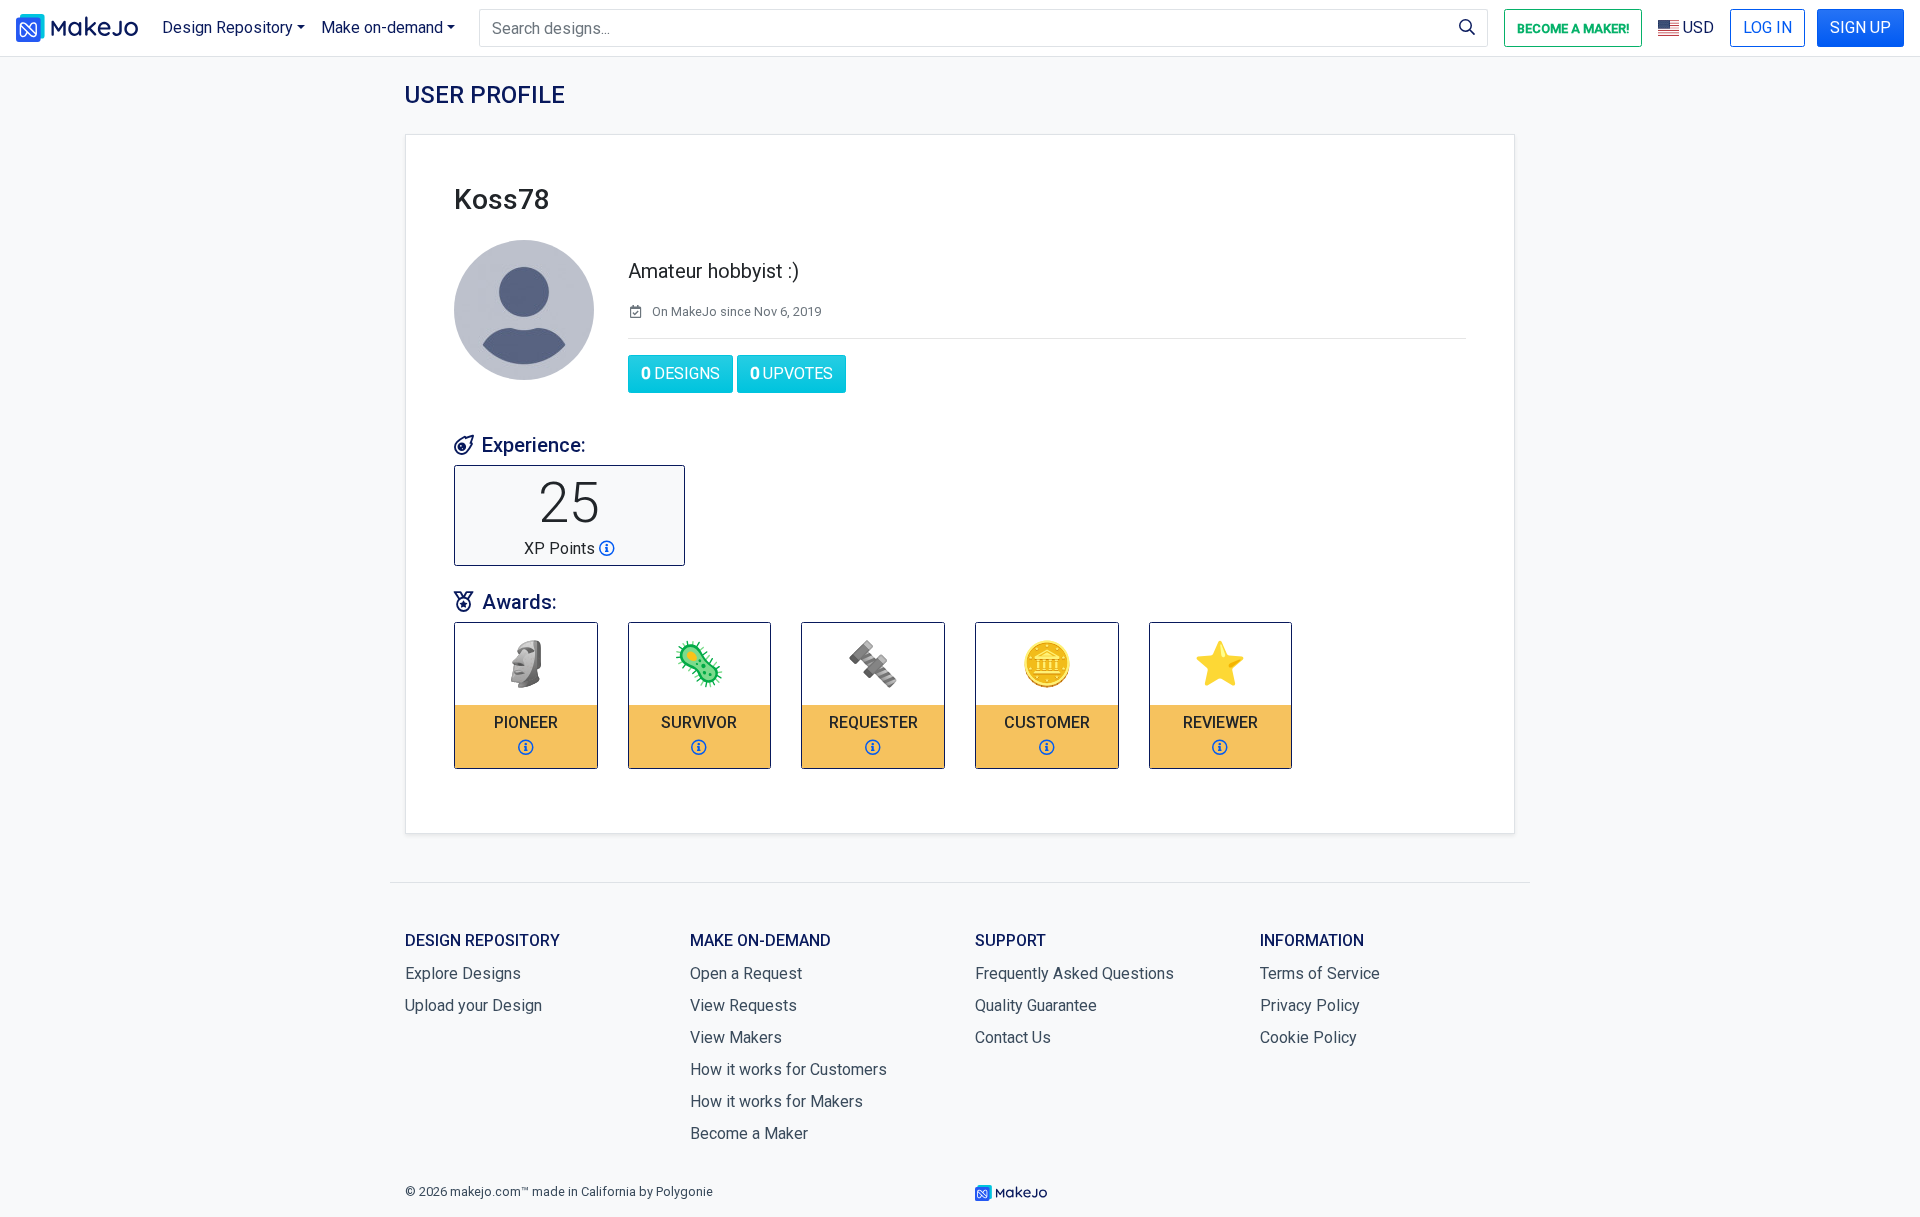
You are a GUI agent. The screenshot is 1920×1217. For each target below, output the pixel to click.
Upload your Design (473, 1005)
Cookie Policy (1308, 1037)
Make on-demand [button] (382, 27)
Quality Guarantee (1036, 1005)
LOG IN (1767, 27)
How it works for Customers (788, 1069)
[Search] (1467, 28)
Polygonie (684, 1191)
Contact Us (1013, 1037)
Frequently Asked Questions (1074, 973)
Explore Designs (463, 973)
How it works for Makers (776, 1101)
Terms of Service (1320, 973)
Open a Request (746, 973)
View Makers (736, 1037)
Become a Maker (749, 1133)
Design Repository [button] (227, 27)
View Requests (743, 1005)
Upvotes (791, 373)
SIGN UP (1860, 27)
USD (1696, 27)
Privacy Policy (1310, 1005)
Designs (680, 373)
